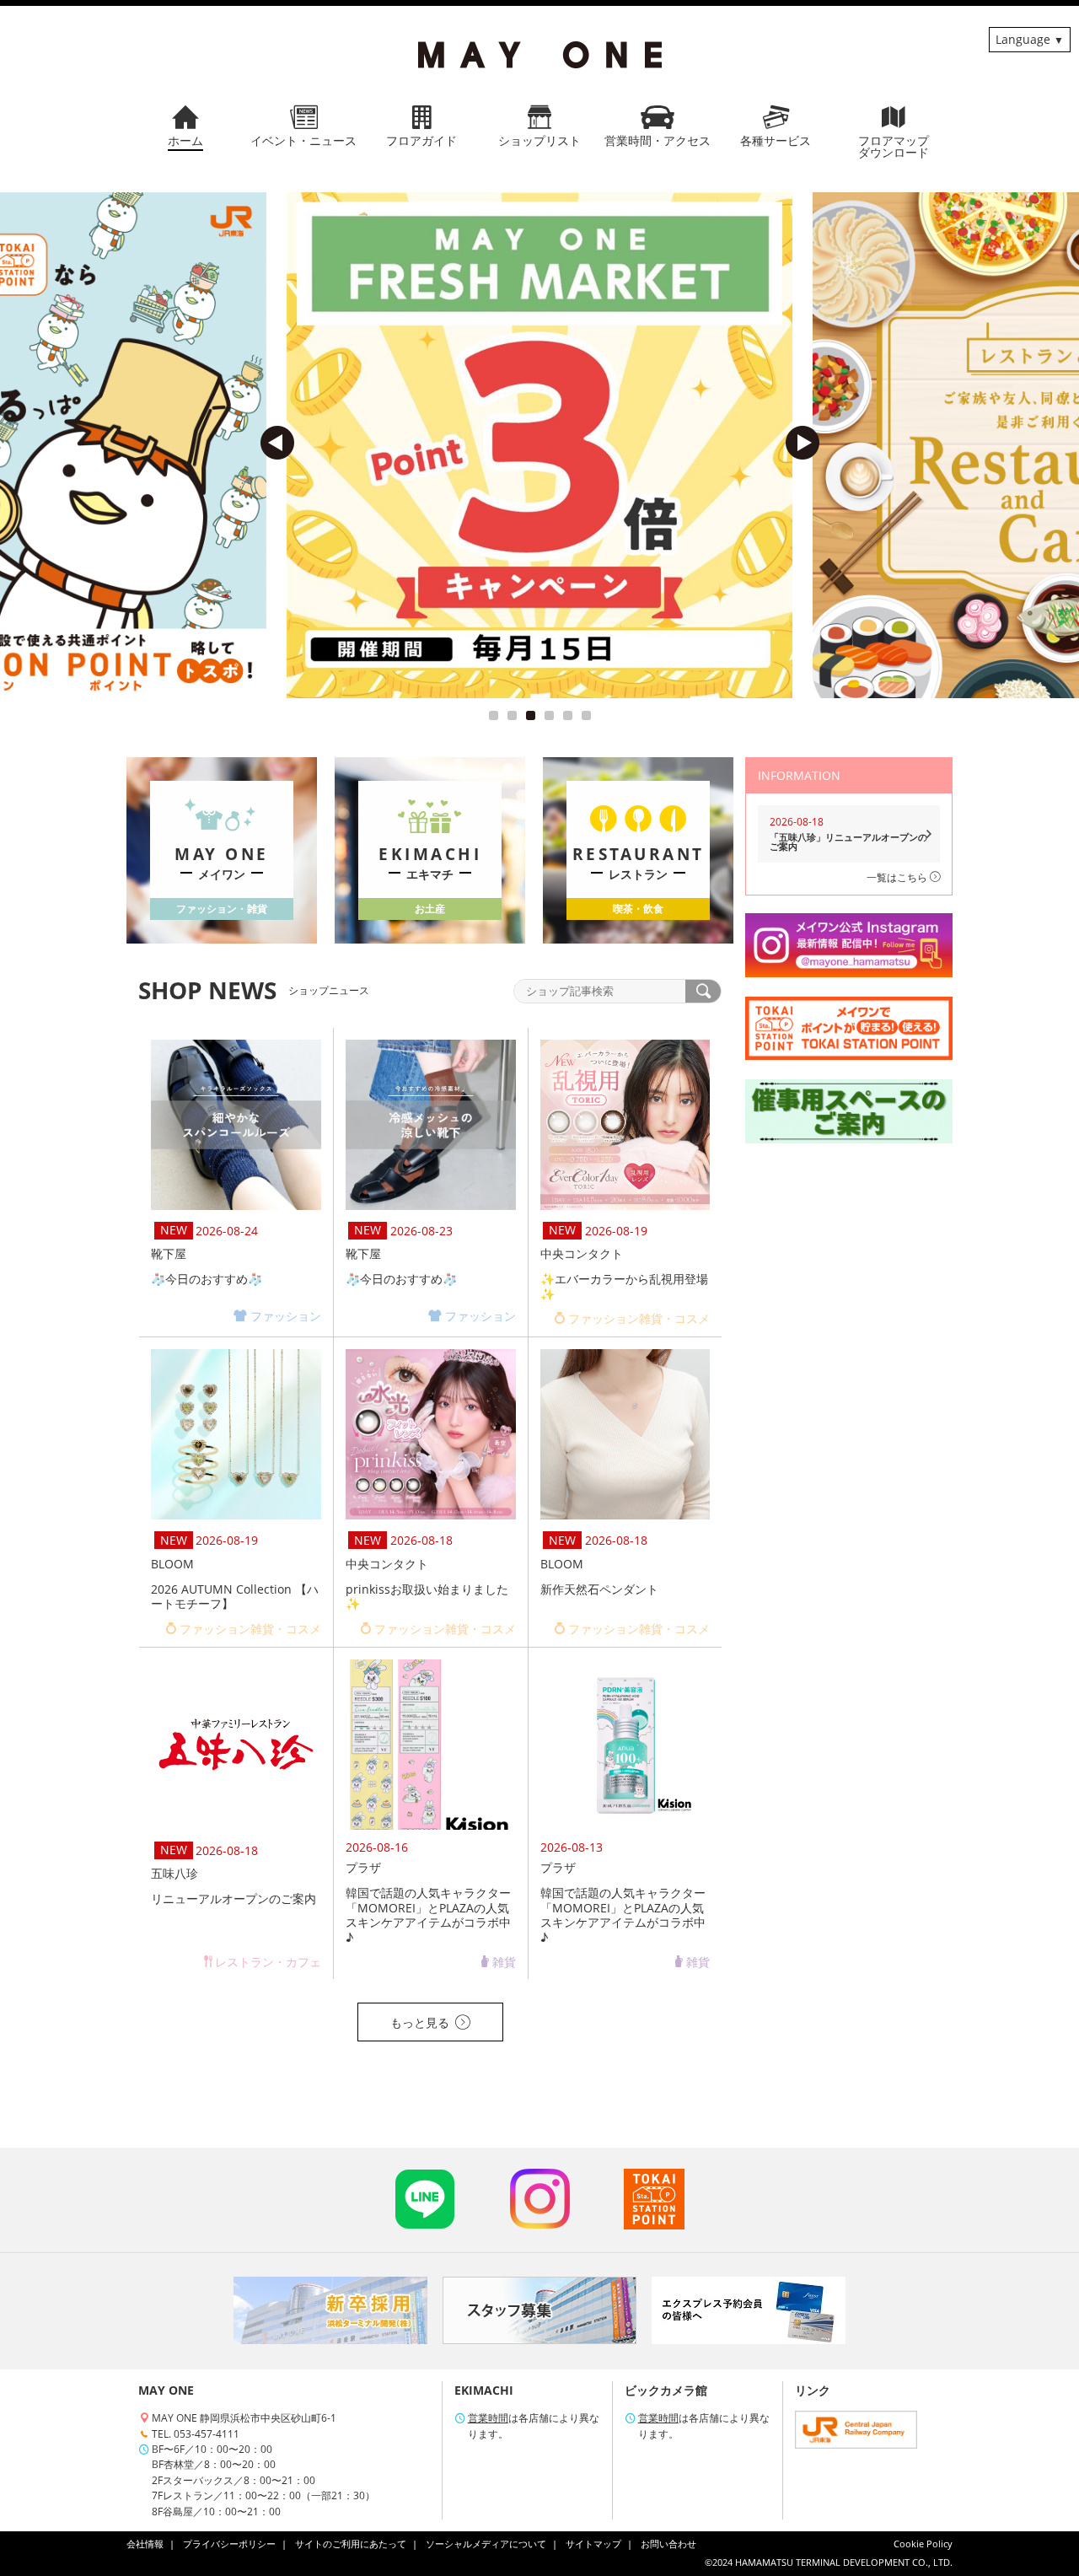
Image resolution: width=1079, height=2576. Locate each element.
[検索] (703, 991)
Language (1023, 39)
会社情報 (145, 2544)
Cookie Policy (923, 2544)
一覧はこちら (898, 877)
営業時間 (488, 2418)
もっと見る (420, 2022)
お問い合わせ (668, 2544)
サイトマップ (593, 2544)
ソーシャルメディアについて (486, 2544)
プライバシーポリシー (229, 2544)
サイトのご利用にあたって (351, 2544)
